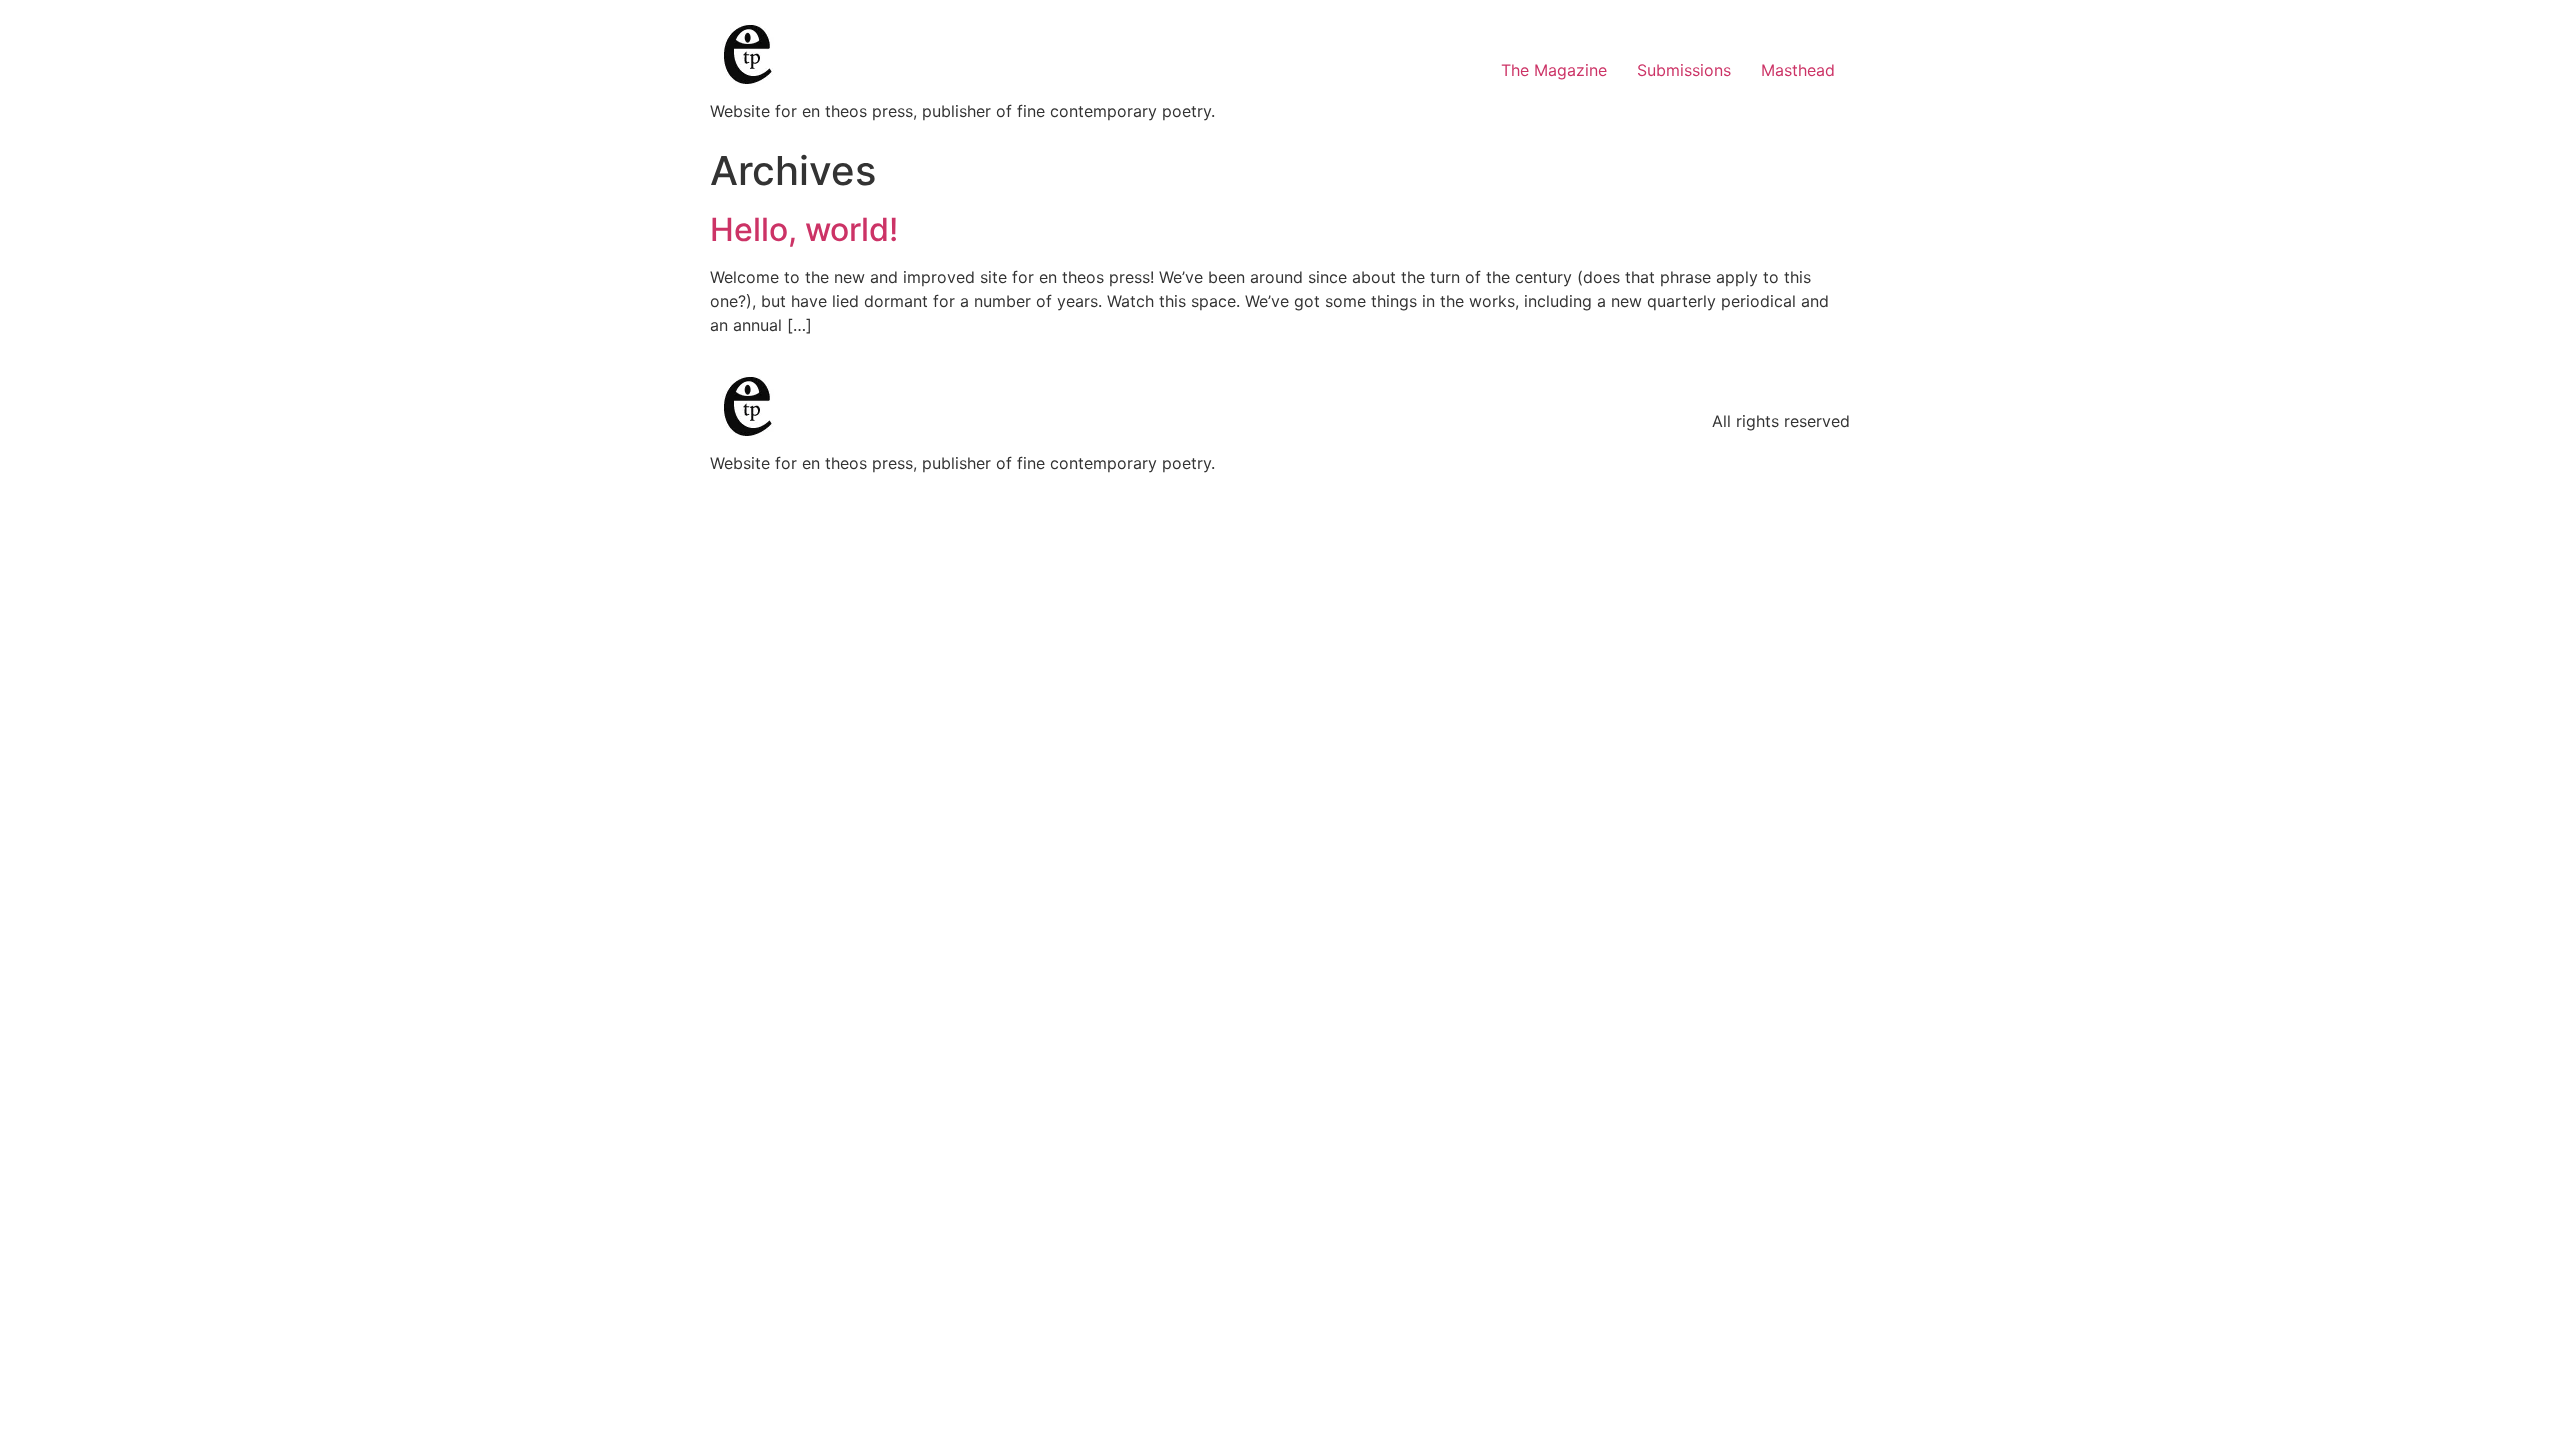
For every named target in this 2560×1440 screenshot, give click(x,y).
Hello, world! (804, 229)
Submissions (1684, 70)
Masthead (1798, 70)
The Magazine (1554, 70)
